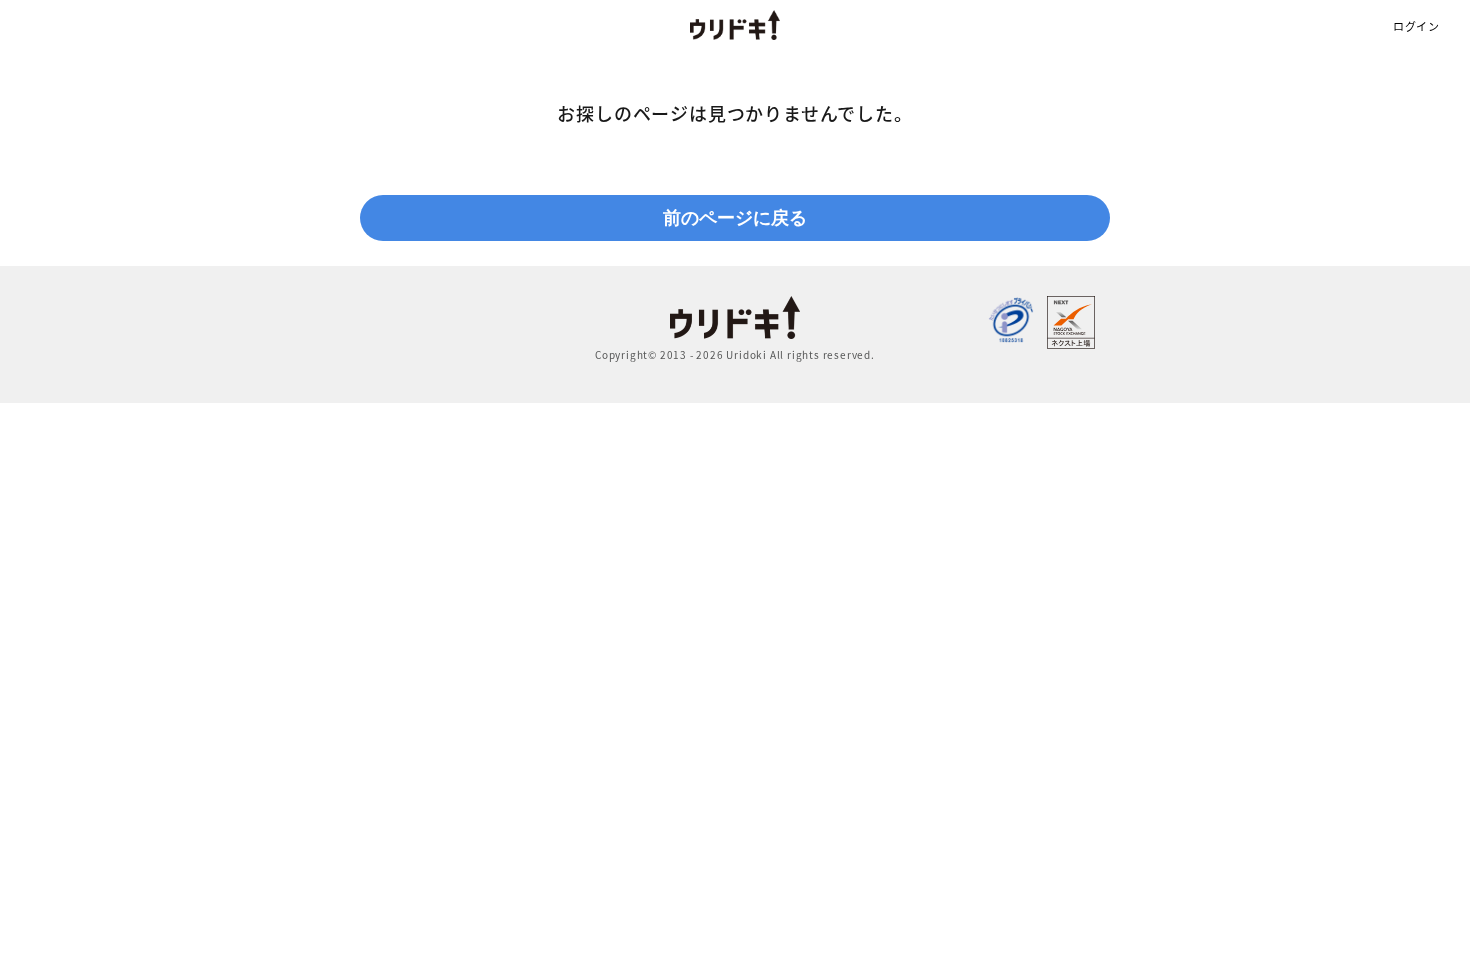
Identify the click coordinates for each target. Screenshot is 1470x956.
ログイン (1416, 26)
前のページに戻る (735, 218)
